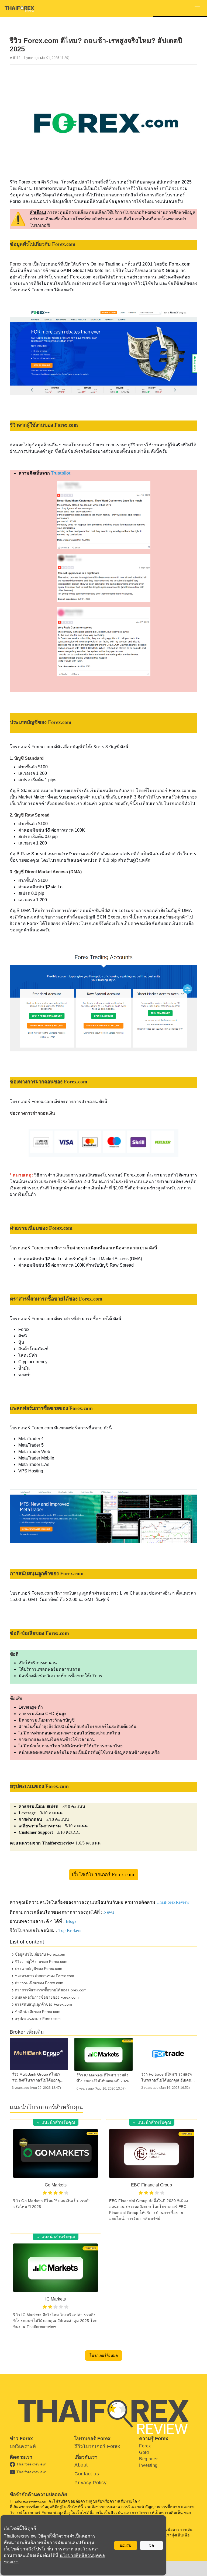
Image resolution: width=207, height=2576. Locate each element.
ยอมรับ (126, 2545)
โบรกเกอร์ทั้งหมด (104, 2355)
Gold (144, 2452)
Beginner (148, 2459)
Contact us (87, 2474)
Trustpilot (61, 473)
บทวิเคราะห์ (23, 2446)
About (81, 2465)
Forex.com (20, 264)
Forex (145, 2446)
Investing (148, 2465)
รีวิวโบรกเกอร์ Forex (97, 2446)
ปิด (151, 2545)
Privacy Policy (90, 2483)
